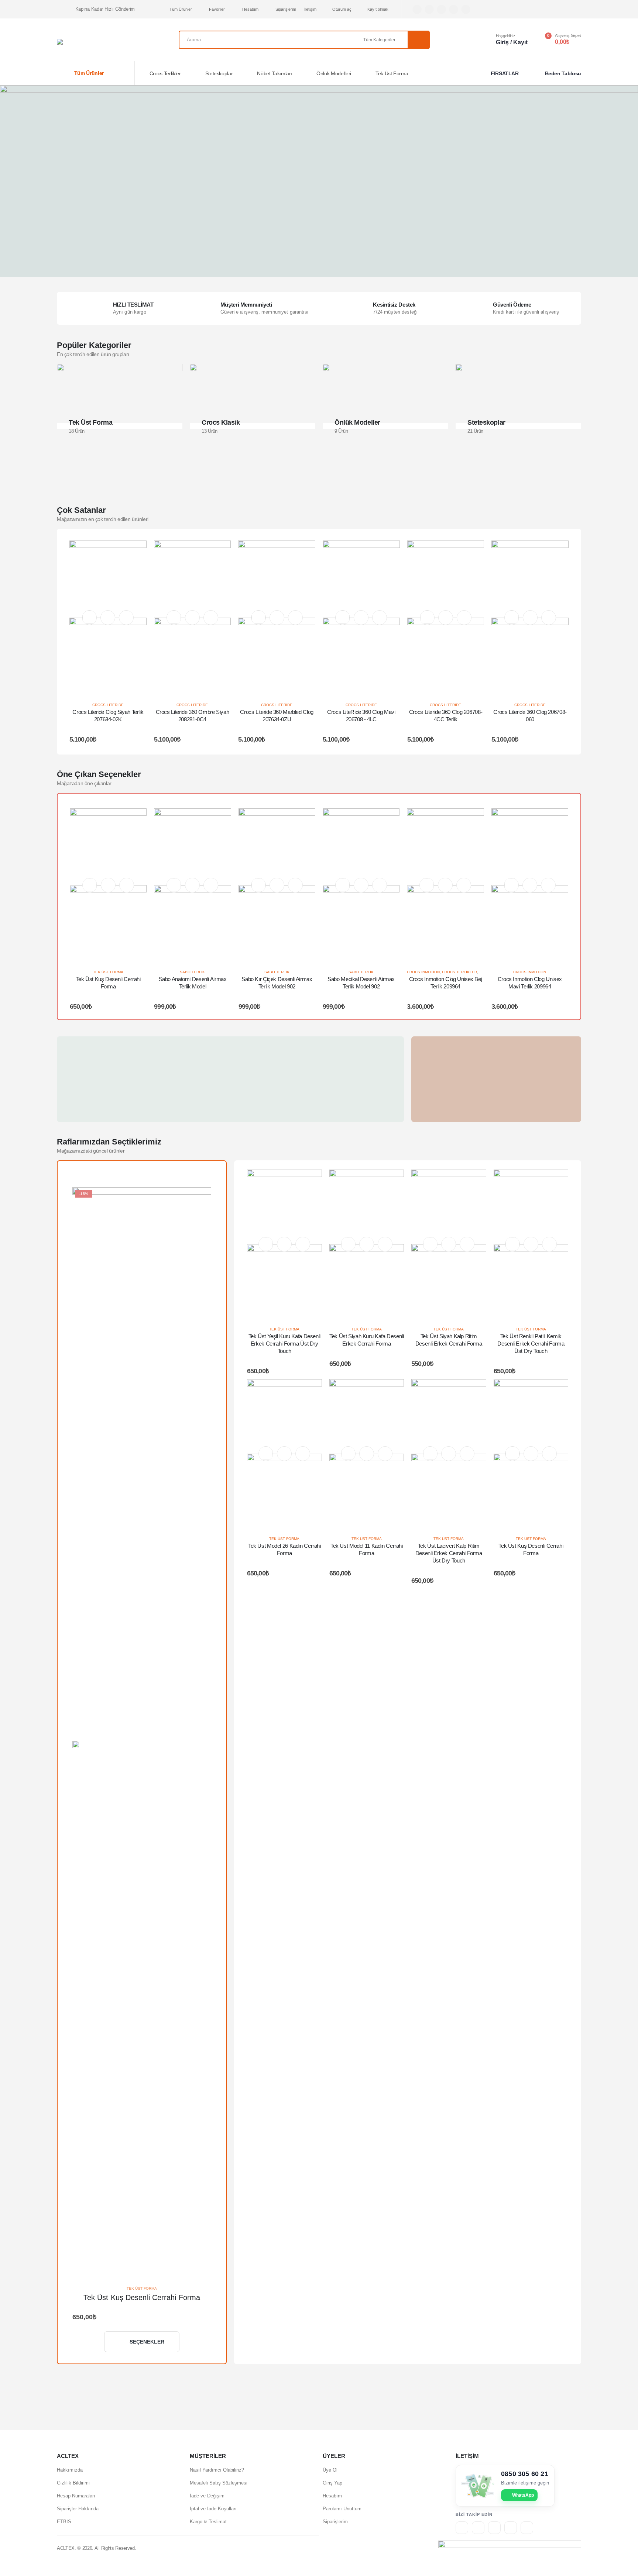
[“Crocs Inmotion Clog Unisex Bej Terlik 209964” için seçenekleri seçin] (445, 885)
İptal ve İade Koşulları (213, 2509)
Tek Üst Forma (392, 73)
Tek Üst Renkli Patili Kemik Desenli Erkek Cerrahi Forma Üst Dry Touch (531, 1344)
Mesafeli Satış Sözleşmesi (219, 2483)
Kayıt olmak (378, 9)
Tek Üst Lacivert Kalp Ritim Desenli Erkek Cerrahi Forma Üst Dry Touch (449, 1553)
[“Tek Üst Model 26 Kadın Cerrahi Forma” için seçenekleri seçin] (284, 1454)
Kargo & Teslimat (208, 2522)
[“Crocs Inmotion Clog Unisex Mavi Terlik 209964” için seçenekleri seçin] (530, 885)
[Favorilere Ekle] (89, 617)
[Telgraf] (466, 9)
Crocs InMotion (423, 972)
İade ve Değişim (207, 2496)
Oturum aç (342, 9)
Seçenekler (147, 2342)
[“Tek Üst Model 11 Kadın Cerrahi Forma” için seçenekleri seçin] (367, 1454)
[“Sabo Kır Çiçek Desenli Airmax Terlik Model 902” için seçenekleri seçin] (277, 885)
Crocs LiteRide (108, 705)
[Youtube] (441, 9)
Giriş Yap (332, 2483)
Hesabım (250, 9)
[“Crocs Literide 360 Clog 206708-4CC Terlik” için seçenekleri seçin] (446, 618)
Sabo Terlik (192, 972)
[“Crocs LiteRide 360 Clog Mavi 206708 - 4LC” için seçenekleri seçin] (361, 618)
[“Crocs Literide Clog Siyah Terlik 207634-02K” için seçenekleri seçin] (108, 618)
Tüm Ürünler (181, 9)
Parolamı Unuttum (342, 2509)
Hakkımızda (70, 2470)
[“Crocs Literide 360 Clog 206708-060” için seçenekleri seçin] (530, 618)
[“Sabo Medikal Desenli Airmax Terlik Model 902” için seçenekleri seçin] (361, 885)
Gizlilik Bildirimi (73, 2483)
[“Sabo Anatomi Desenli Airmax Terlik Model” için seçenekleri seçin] (192, 885)
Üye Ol (330, 2470)
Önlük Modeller (357, 422)
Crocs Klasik (221, 422)
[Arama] (418, 40)
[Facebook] (417, 9)
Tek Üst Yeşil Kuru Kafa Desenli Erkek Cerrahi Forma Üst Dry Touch (284, 1344)
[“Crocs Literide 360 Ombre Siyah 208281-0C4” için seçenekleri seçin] (192, 618)
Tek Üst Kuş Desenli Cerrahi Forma (142, 2297)
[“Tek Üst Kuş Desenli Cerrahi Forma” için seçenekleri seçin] (108, 885)
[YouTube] (511, 2528)
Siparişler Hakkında (78, 2509)
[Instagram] (454, 9)
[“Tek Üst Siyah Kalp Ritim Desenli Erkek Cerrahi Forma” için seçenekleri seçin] (449, 1244)
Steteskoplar (219, 73)
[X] (429, 9)
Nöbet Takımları (275, 73)
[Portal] (494, 2528)
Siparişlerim (286, 9)
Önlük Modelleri (334, 73)
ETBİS (64, 2522)
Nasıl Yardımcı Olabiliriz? (217, 2470)
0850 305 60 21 (525, 2474)
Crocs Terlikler (165, 73)
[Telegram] (527, 2528)
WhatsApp (523, 2495)
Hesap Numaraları (76, 2496)
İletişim (310, 9)
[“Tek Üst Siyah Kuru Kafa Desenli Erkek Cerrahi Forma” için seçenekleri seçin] (367, 1244)
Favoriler (217, 9)
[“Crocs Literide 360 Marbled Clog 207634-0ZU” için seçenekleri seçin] (277, 618)
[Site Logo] (94, 42)
